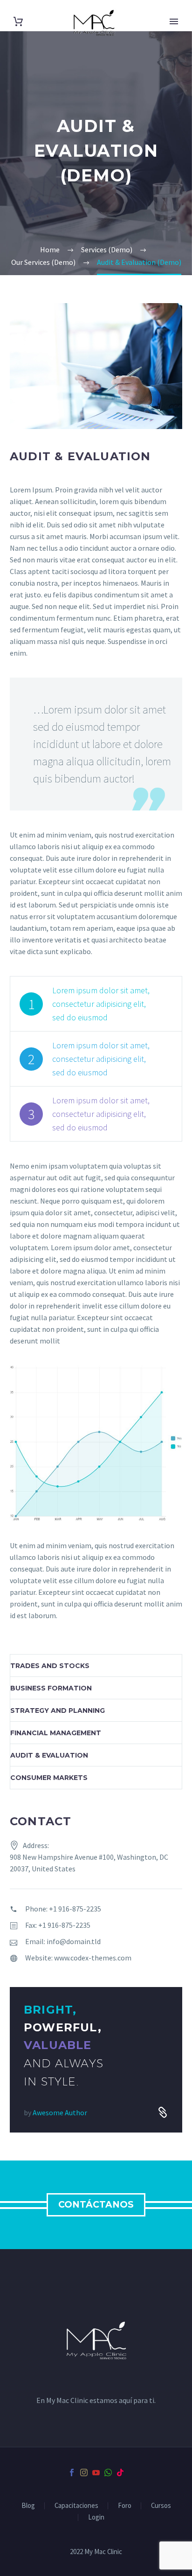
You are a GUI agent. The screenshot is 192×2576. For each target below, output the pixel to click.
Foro (125, 2506)
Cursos (161, 2506)
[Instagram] (84, 2472)
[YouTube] (96, 2472)
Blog (28, 2506)
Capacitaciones (76, 2506)
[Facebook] (72, 2472)
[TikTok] (120, 2472)
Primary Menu (174, 21)
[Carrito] (18, 22)
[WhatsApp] (108, 2472)
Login (96, 2517)
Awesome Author (60, 2112)
